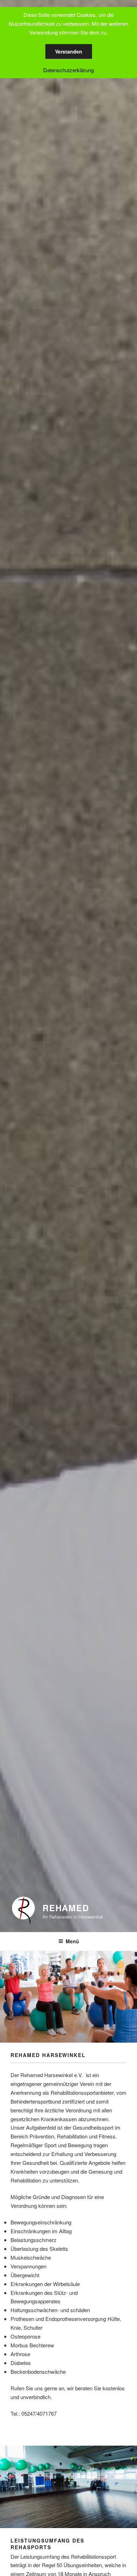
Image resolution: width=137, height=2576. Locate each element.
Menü (72, 1941)
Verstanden (69, 51)
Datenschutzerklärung (68, 70)
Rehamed (66, 1908)
